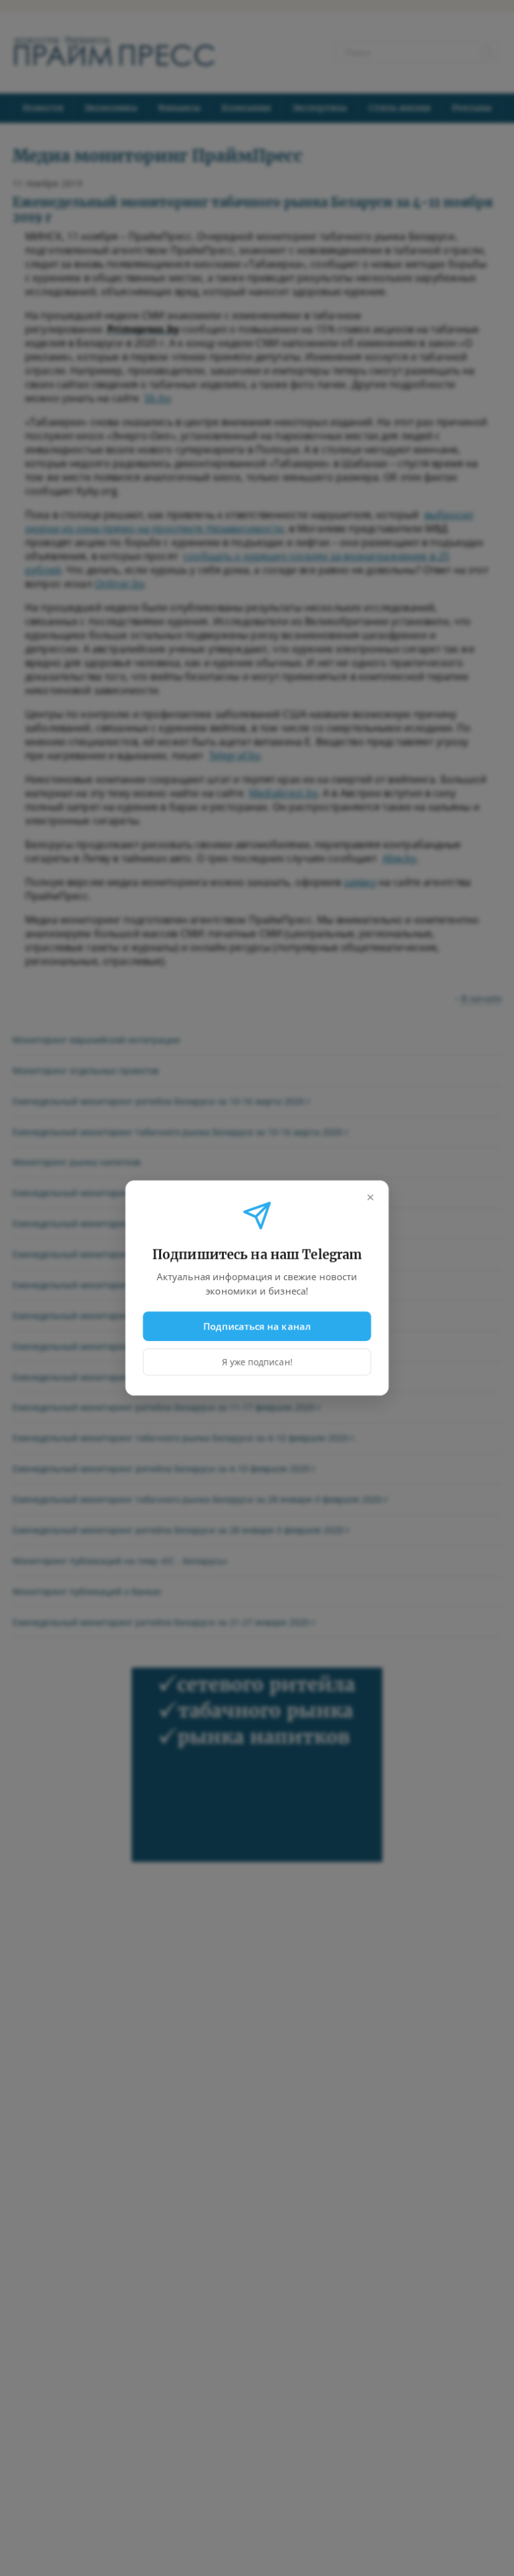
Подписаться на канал (257, 1326)
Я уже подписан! (257, 1362)
